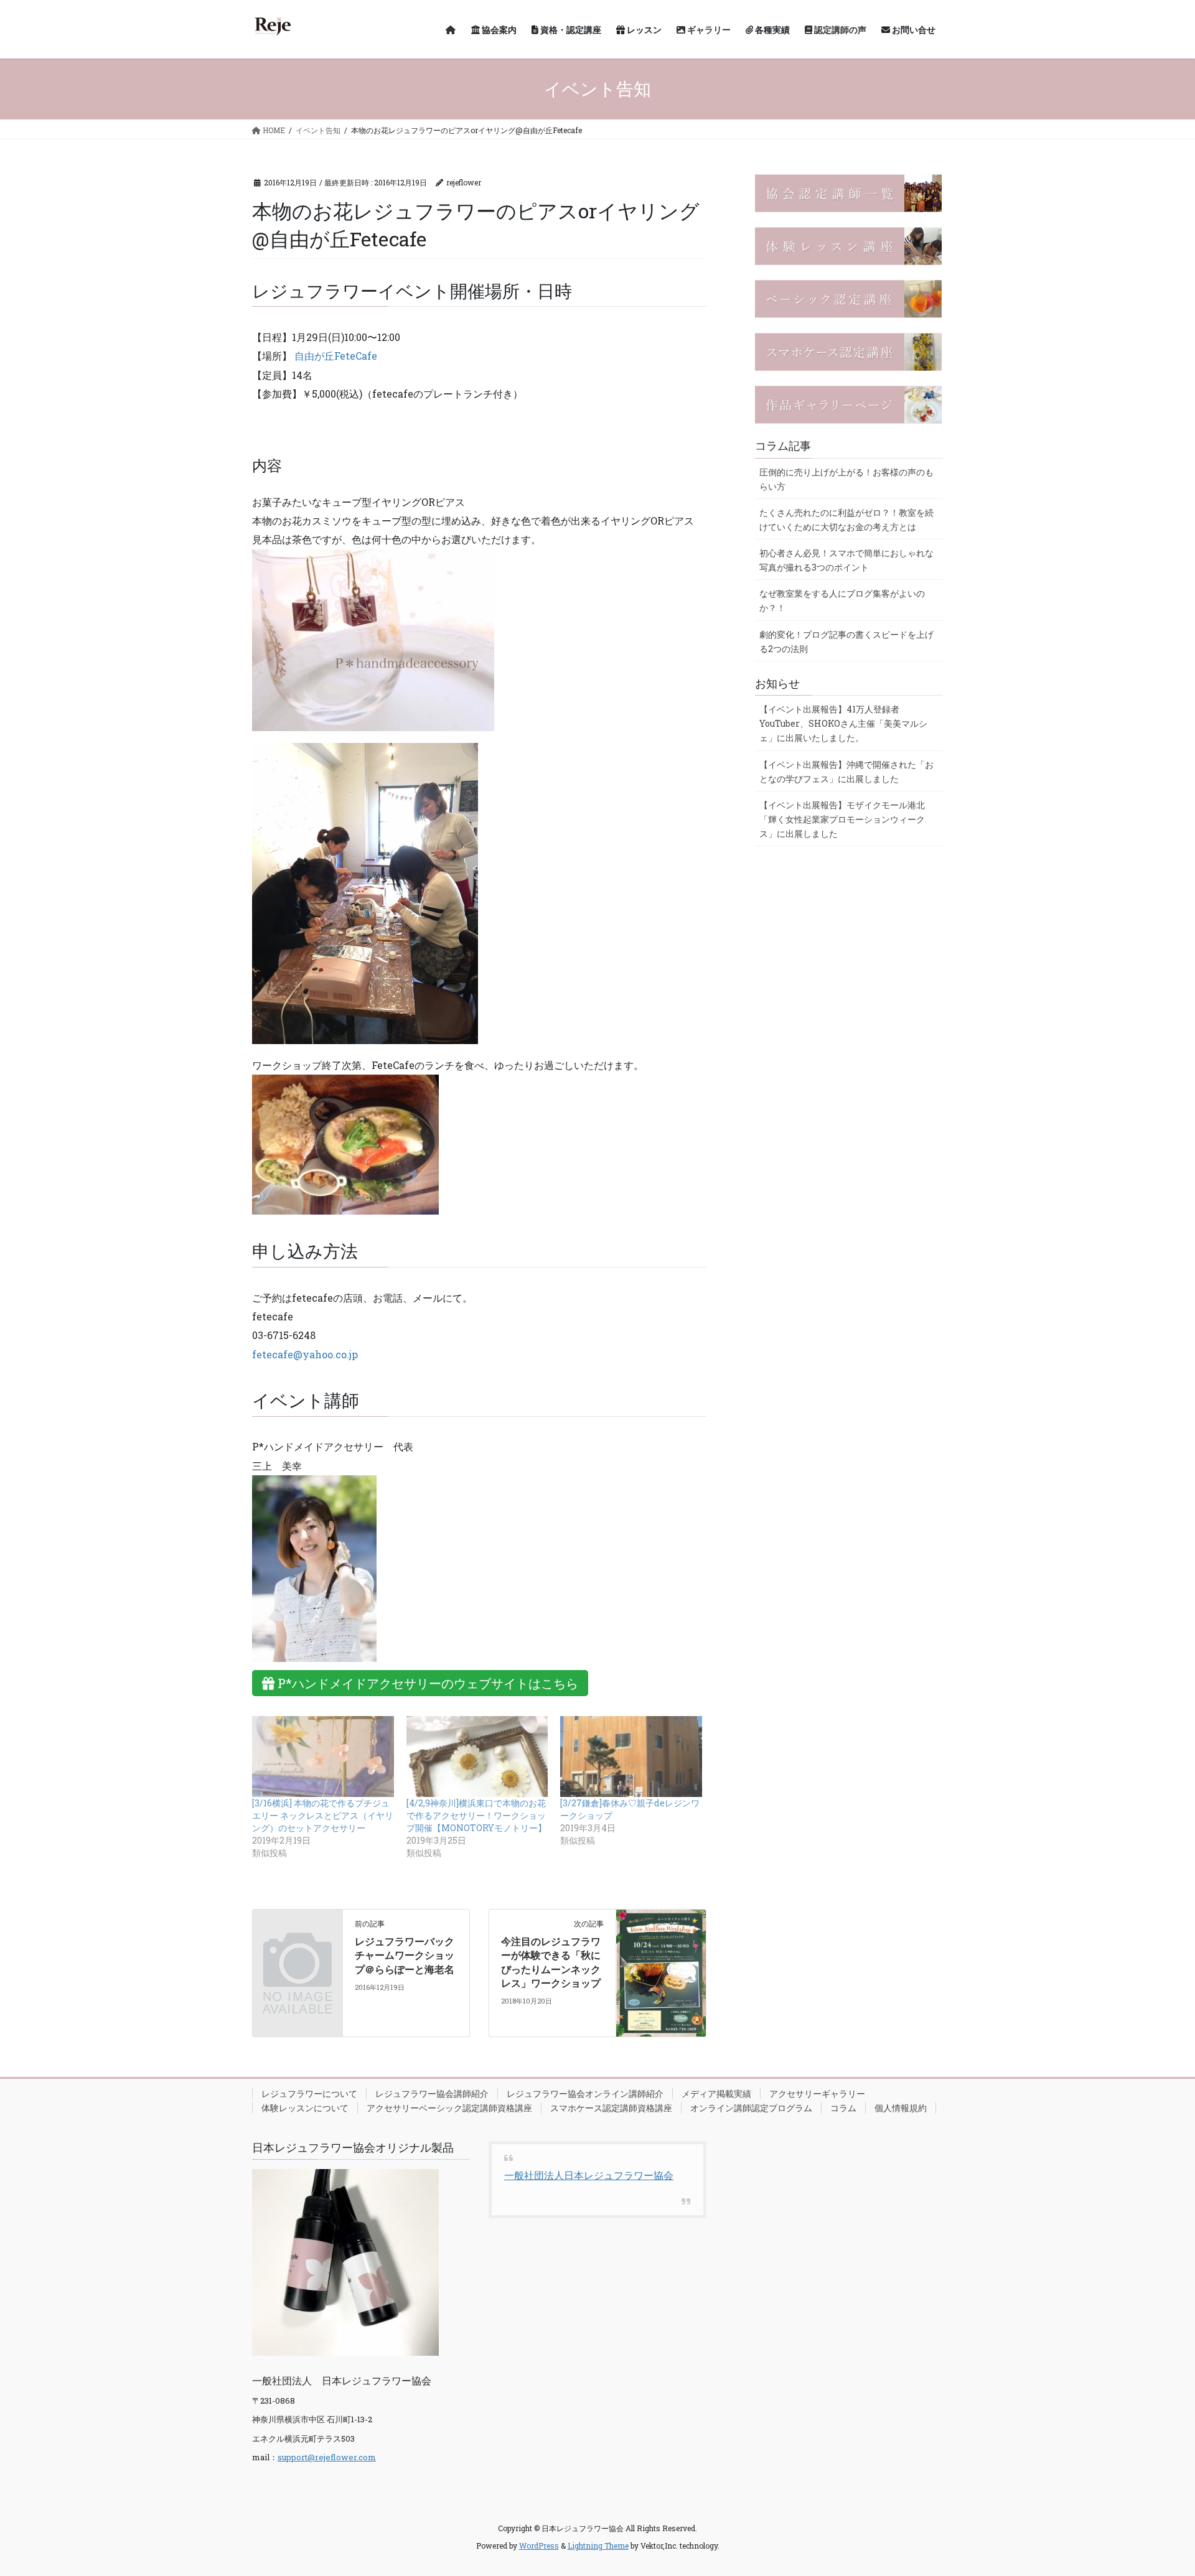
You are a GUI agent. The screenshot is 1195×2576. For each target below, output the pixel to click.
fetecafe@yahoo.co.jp (305, 1354)
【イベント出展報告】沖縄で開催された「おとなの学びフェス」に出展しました (846, 772)
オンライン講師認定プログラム (751, 2108)
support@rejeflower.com (327, 2457)
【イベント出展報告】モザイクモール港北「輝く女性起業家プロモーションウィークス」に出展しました (842, 819)
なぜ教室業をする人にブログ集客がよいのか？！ (842, 600)
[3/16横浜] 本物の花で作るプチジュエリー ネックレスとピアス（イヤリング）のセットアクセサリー (323, 1815)
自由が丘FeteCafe (336, 356)
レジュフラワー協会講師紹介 (432, 2093)
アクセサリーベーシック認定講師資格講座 (449, 2108)
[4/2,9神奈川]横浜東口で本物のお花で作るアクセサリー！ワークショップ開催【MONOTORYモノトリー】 (476, 1815)
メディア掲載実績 (716, 2093)
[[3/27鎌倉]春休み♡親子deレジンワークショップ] (631, 1757)
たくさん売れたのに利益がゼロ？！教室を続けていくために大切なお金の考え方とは (846, 520)
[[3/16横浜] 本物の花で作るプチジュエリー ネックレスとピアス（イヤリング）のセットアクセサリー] (323, 1757)
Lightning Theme (598, 2546)
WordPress (539, 2546)
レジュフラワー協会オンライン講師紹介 (585, 2093)
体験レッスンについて (305, 2108)
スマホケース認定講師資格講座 (611, 2108)
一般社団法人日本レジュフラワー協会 (589, 2175)
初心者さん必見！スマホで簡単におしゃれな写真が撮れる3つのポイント (846, 560)
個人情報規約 (901, 2108)
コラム (843, 2108)
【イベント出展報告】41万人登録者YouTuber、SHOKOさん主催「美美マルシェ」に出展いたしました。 (843, 723)
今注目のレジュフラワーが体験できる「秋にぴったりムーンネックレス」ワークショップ (551, 1962)
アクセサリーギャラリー (817, 2093)
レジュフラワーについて (309, 2093)
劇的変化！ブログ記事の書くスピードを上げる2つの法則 (846, 642)
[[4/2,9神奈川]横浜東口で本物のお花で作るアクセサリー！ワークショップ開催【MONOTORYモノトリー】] (477, 1757)
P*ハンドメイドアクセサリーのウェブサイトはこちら (426, 1683)
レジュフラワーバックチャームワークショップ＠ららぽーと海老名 (405, 1955)
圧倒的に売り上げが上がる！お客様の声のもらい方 (846, 479)
